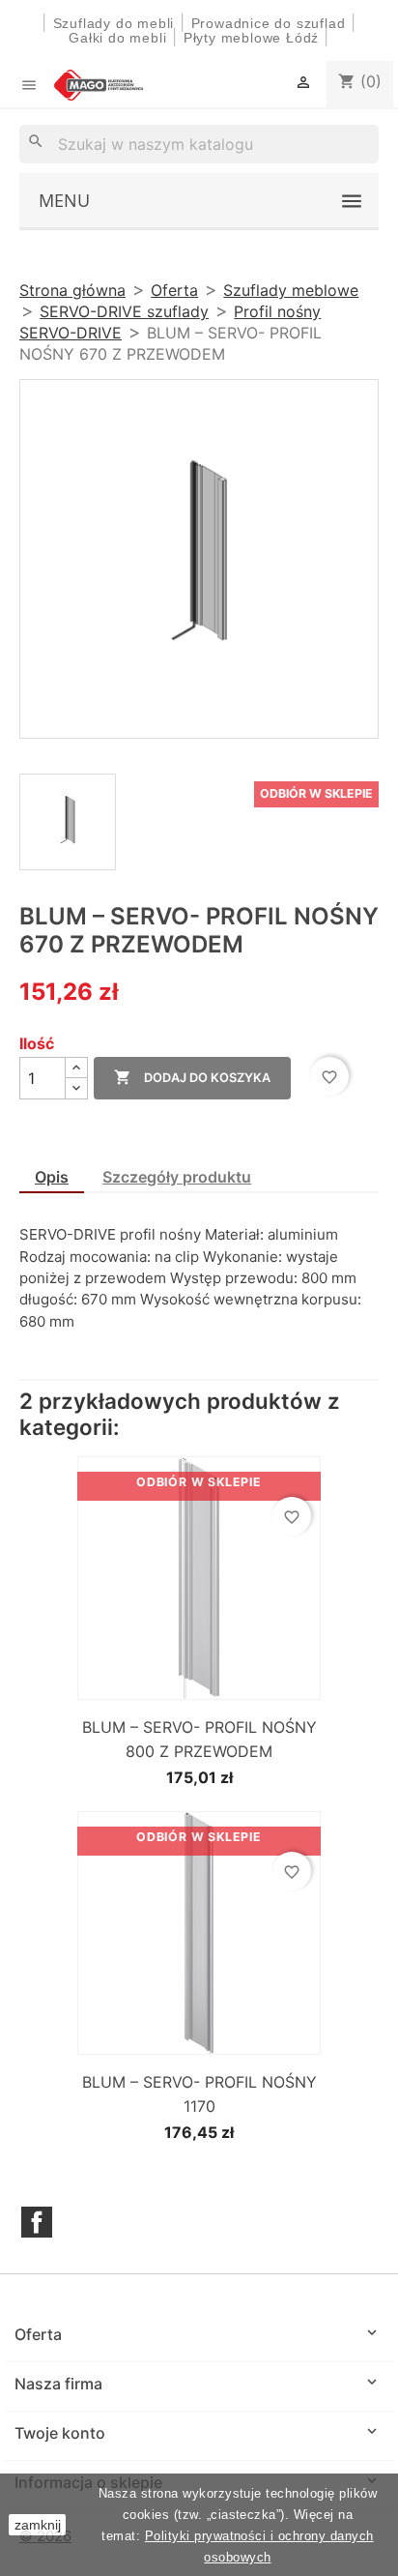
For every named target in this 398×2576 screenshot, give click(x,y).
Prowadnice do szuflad (269, 23)
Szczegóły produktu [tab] (177, 1177)
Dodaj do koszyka (192, 1077)
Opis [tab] (52, 1177)
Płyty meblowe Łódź (254, 38)
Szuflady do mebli (114, 23)
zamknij (38, 2525)
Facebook (37, 2222)
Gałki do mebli (117, 38)
